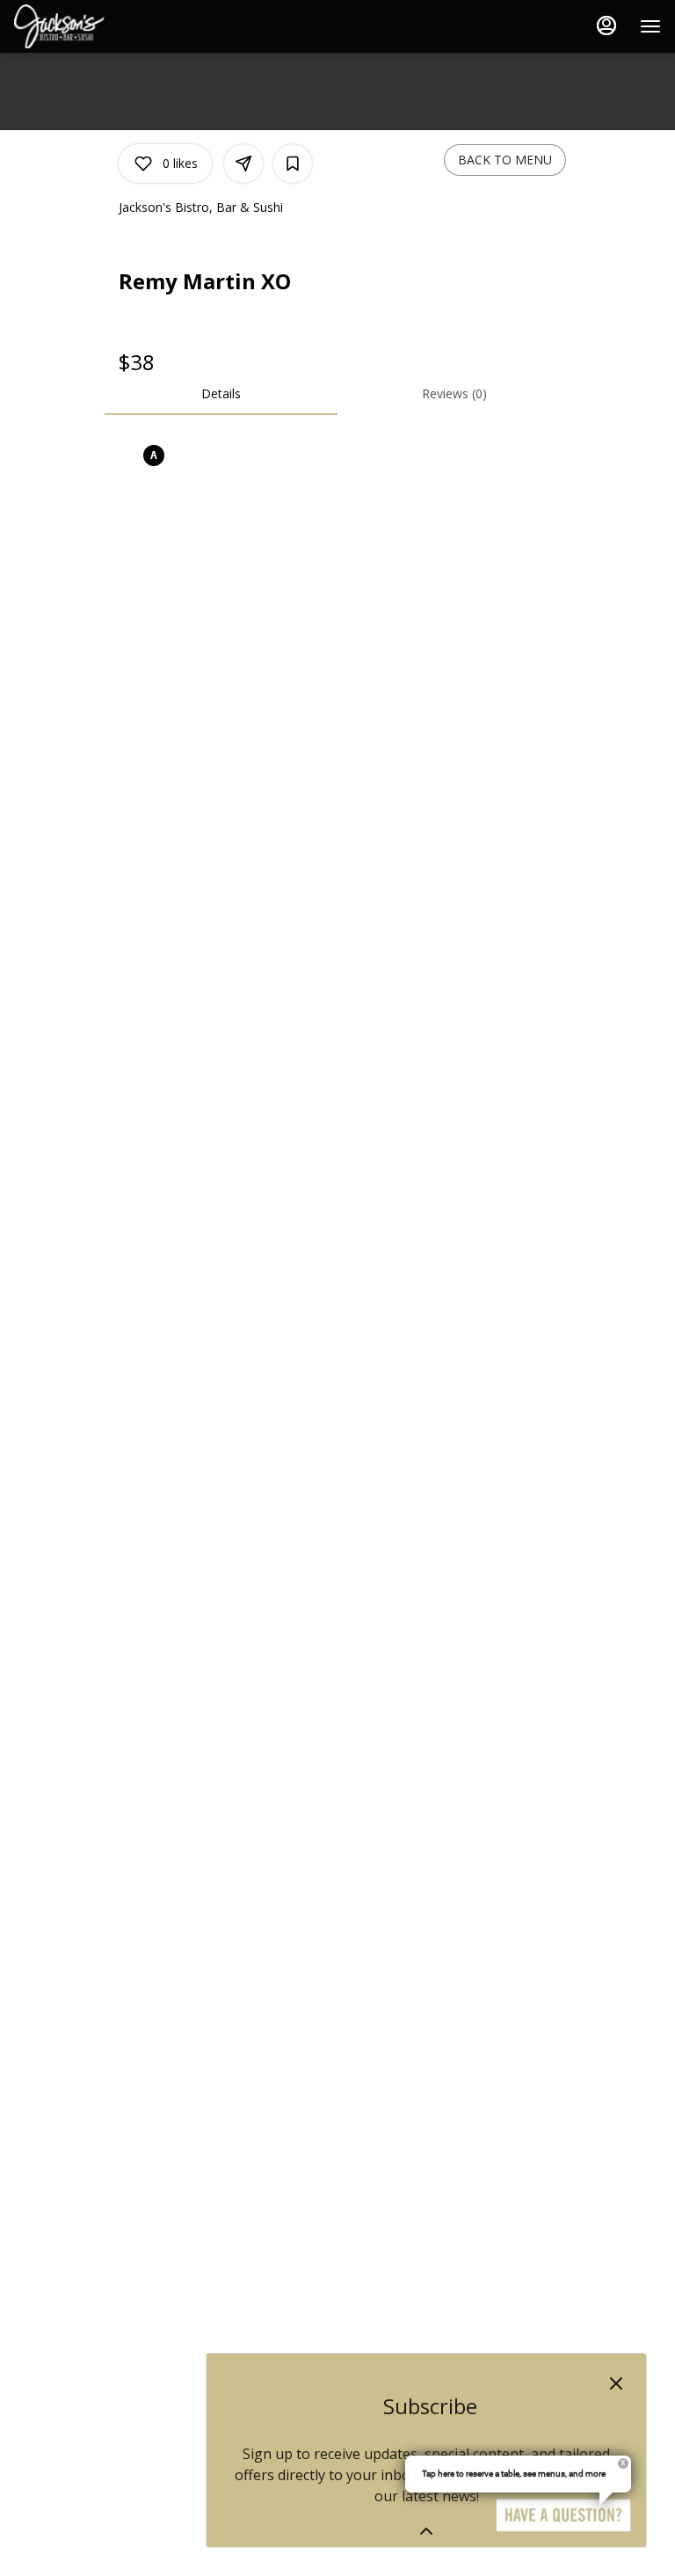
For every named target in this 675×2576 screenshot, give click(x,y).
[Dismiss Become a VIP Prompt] (616, 2383)
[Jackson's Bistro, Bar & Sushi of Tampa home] (93, 26)
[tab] (221, 394)
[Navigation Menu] (650, 26)
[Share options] (243, 164)
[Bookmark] (293, 164)
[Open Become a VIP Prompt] (426, 2531)
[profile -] (606, 25)
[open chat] (563, 2515)
